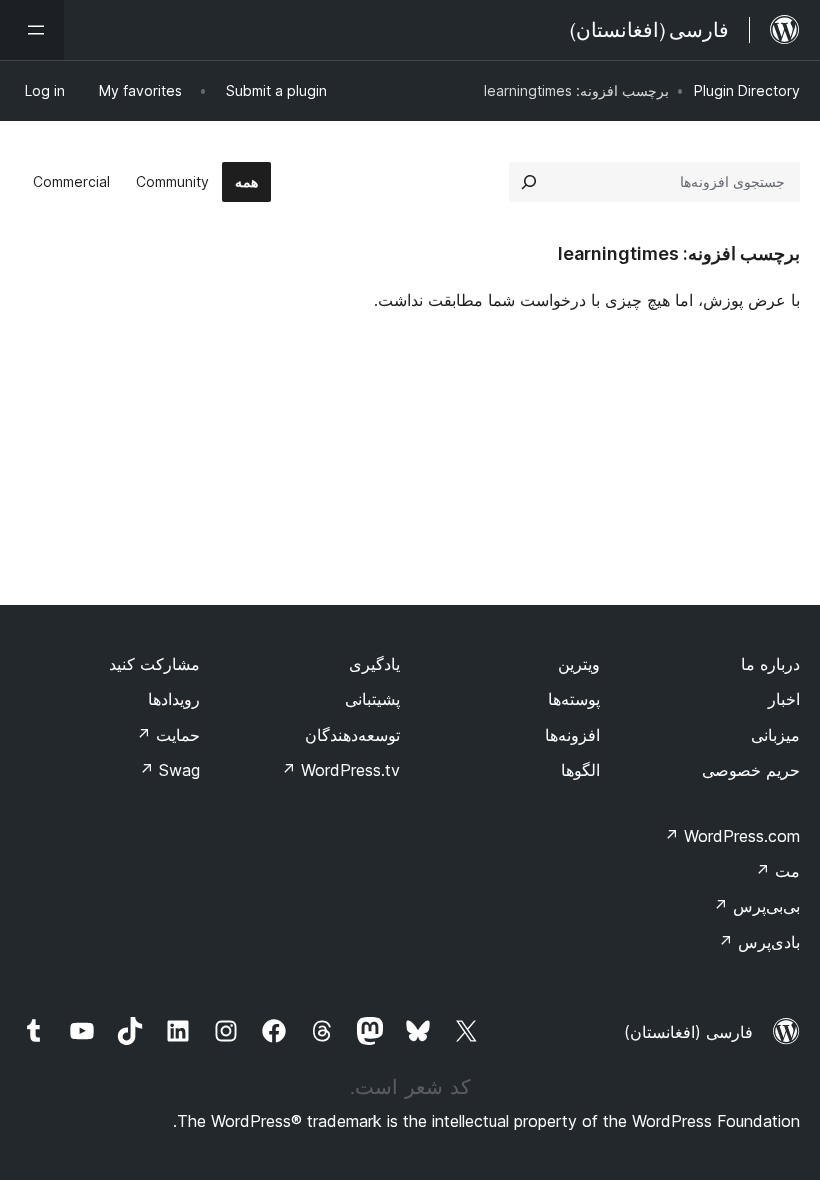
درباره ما (770, 664)
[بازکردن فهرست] (32, 30)
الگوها (580, 770)
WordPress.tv (340, 770)
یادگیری (374, 664)
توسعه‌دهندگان (352, 735)
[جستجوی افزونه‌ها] (529, 182)
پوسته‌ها (574, 699)
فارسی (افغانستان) (688, 1032)
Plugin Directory (747, 90)
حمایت (168, 735)
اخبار (784, 699)
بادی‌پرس (759, 942)
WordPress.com (732, 836)
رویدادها (174, 699)
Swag (169, 770)
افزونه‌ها (572, 735)
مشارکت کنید (154, 664)
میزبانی (775, 735)
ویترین (579, 664)
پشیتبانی (372, 699)
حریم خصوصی (751, 770)
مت (777, 871)
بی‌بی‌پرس (756, 906)
